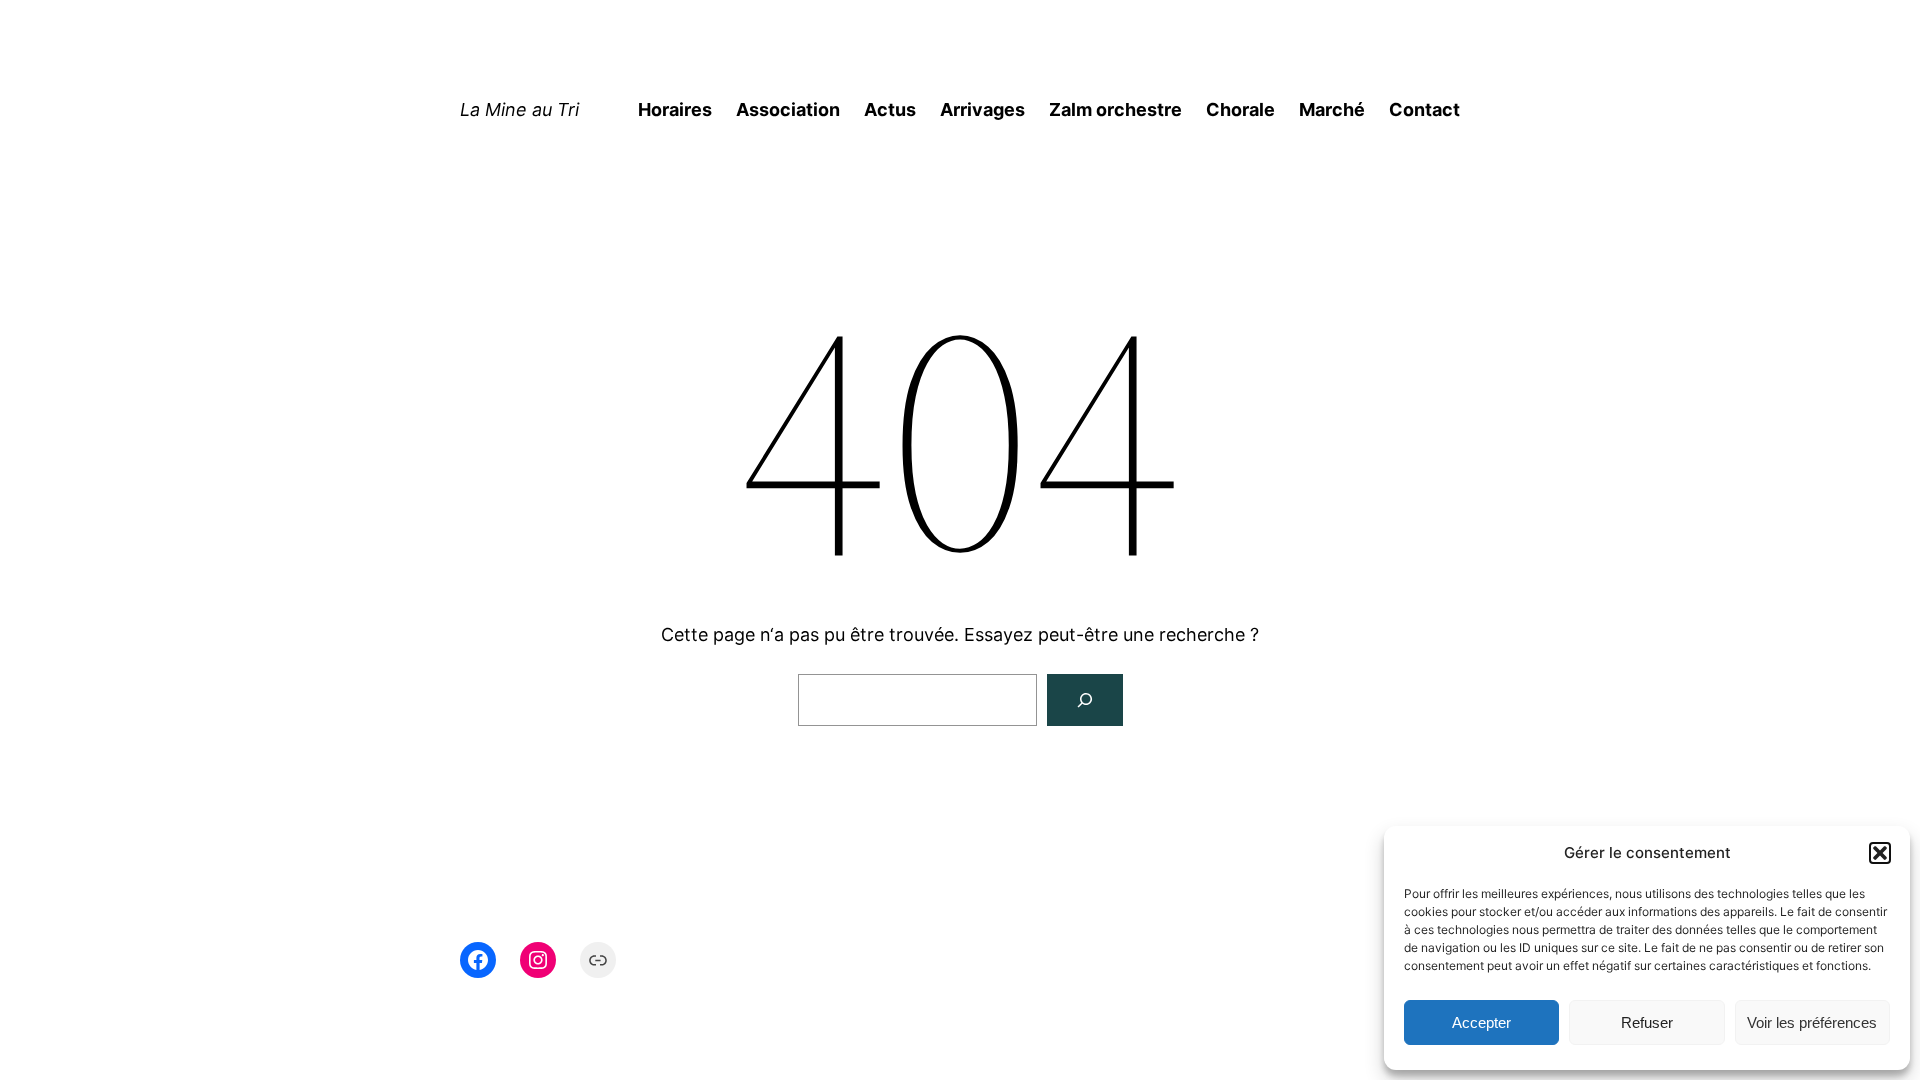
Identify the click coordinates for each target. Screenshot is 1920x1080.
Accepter (1481, 1022)
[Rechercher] (1085, 700)
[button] (1880, 853)
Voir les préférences (1812, 1022)
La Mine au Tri (519, 109)
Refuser (1647, 1022)
